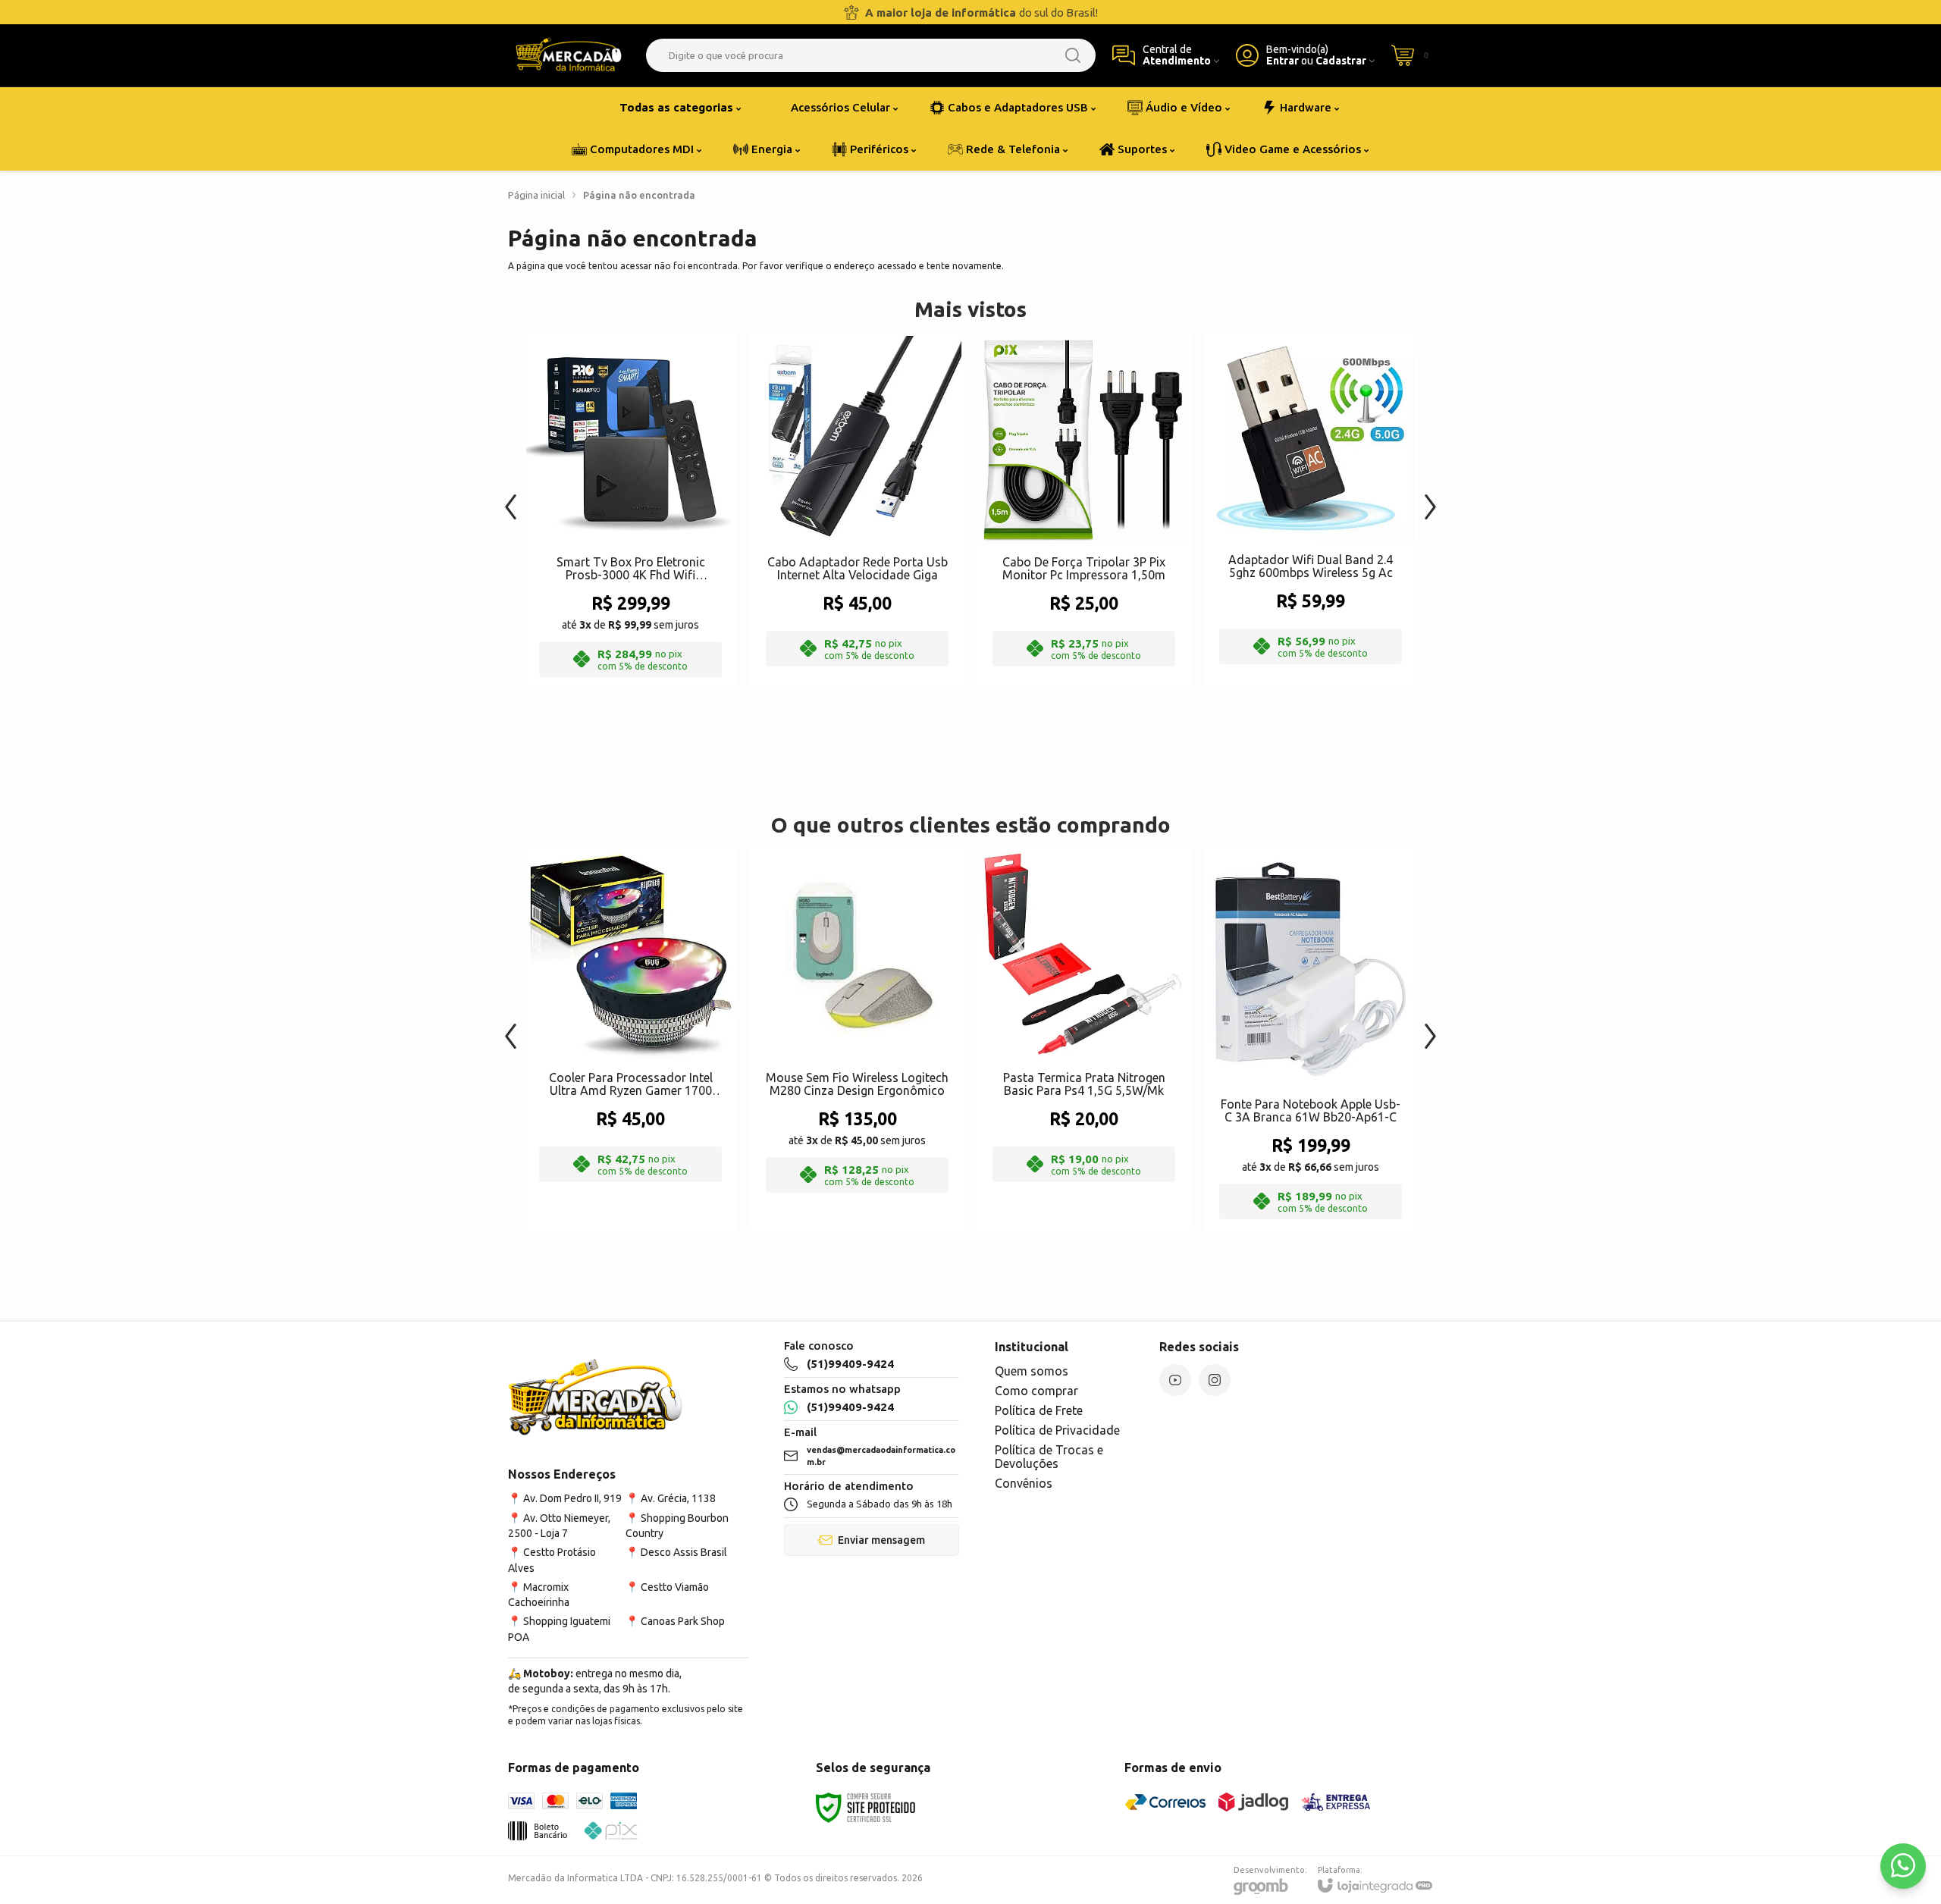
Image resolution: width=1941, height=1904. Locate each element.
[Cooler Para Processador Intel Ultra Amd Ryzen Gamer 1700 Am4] (630, 1040)
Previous (511, 499)
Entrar (1283, 61)
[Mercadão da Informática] (569, 55)
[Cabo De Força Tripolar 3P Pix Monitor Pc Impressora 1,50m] (1084, 511)
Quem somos (1032, 1371)
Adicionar (660, 566)
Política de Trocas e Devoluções (1049, 1457)
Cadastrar (1341, 61)
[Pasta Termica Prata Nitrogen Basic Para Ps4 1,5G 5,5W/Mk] (1084, 1040)
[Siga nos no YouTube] (1175, 1380)
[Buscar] (1073, 55)
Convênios (1024, 1483)
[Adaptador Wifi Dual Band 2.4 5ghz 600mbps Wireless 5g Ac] (1311, 511)
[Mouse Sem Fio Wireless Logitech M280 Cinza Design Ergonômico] (857, 1040)
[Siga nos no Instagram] (1215, 1380)
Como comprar (1036, 1391)
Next (1430, 499)
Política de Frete (1039, 1410)
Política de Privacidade (1057, 1430)
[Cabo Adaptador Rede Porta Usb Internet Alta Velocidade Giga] (857, 511)
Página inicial (536, 195)
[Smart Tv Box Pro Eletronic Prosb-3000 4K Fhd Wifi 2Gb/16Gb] (630, 511)
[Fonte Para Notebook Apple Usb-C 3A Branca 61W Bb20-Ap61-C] (1311, 1040)
